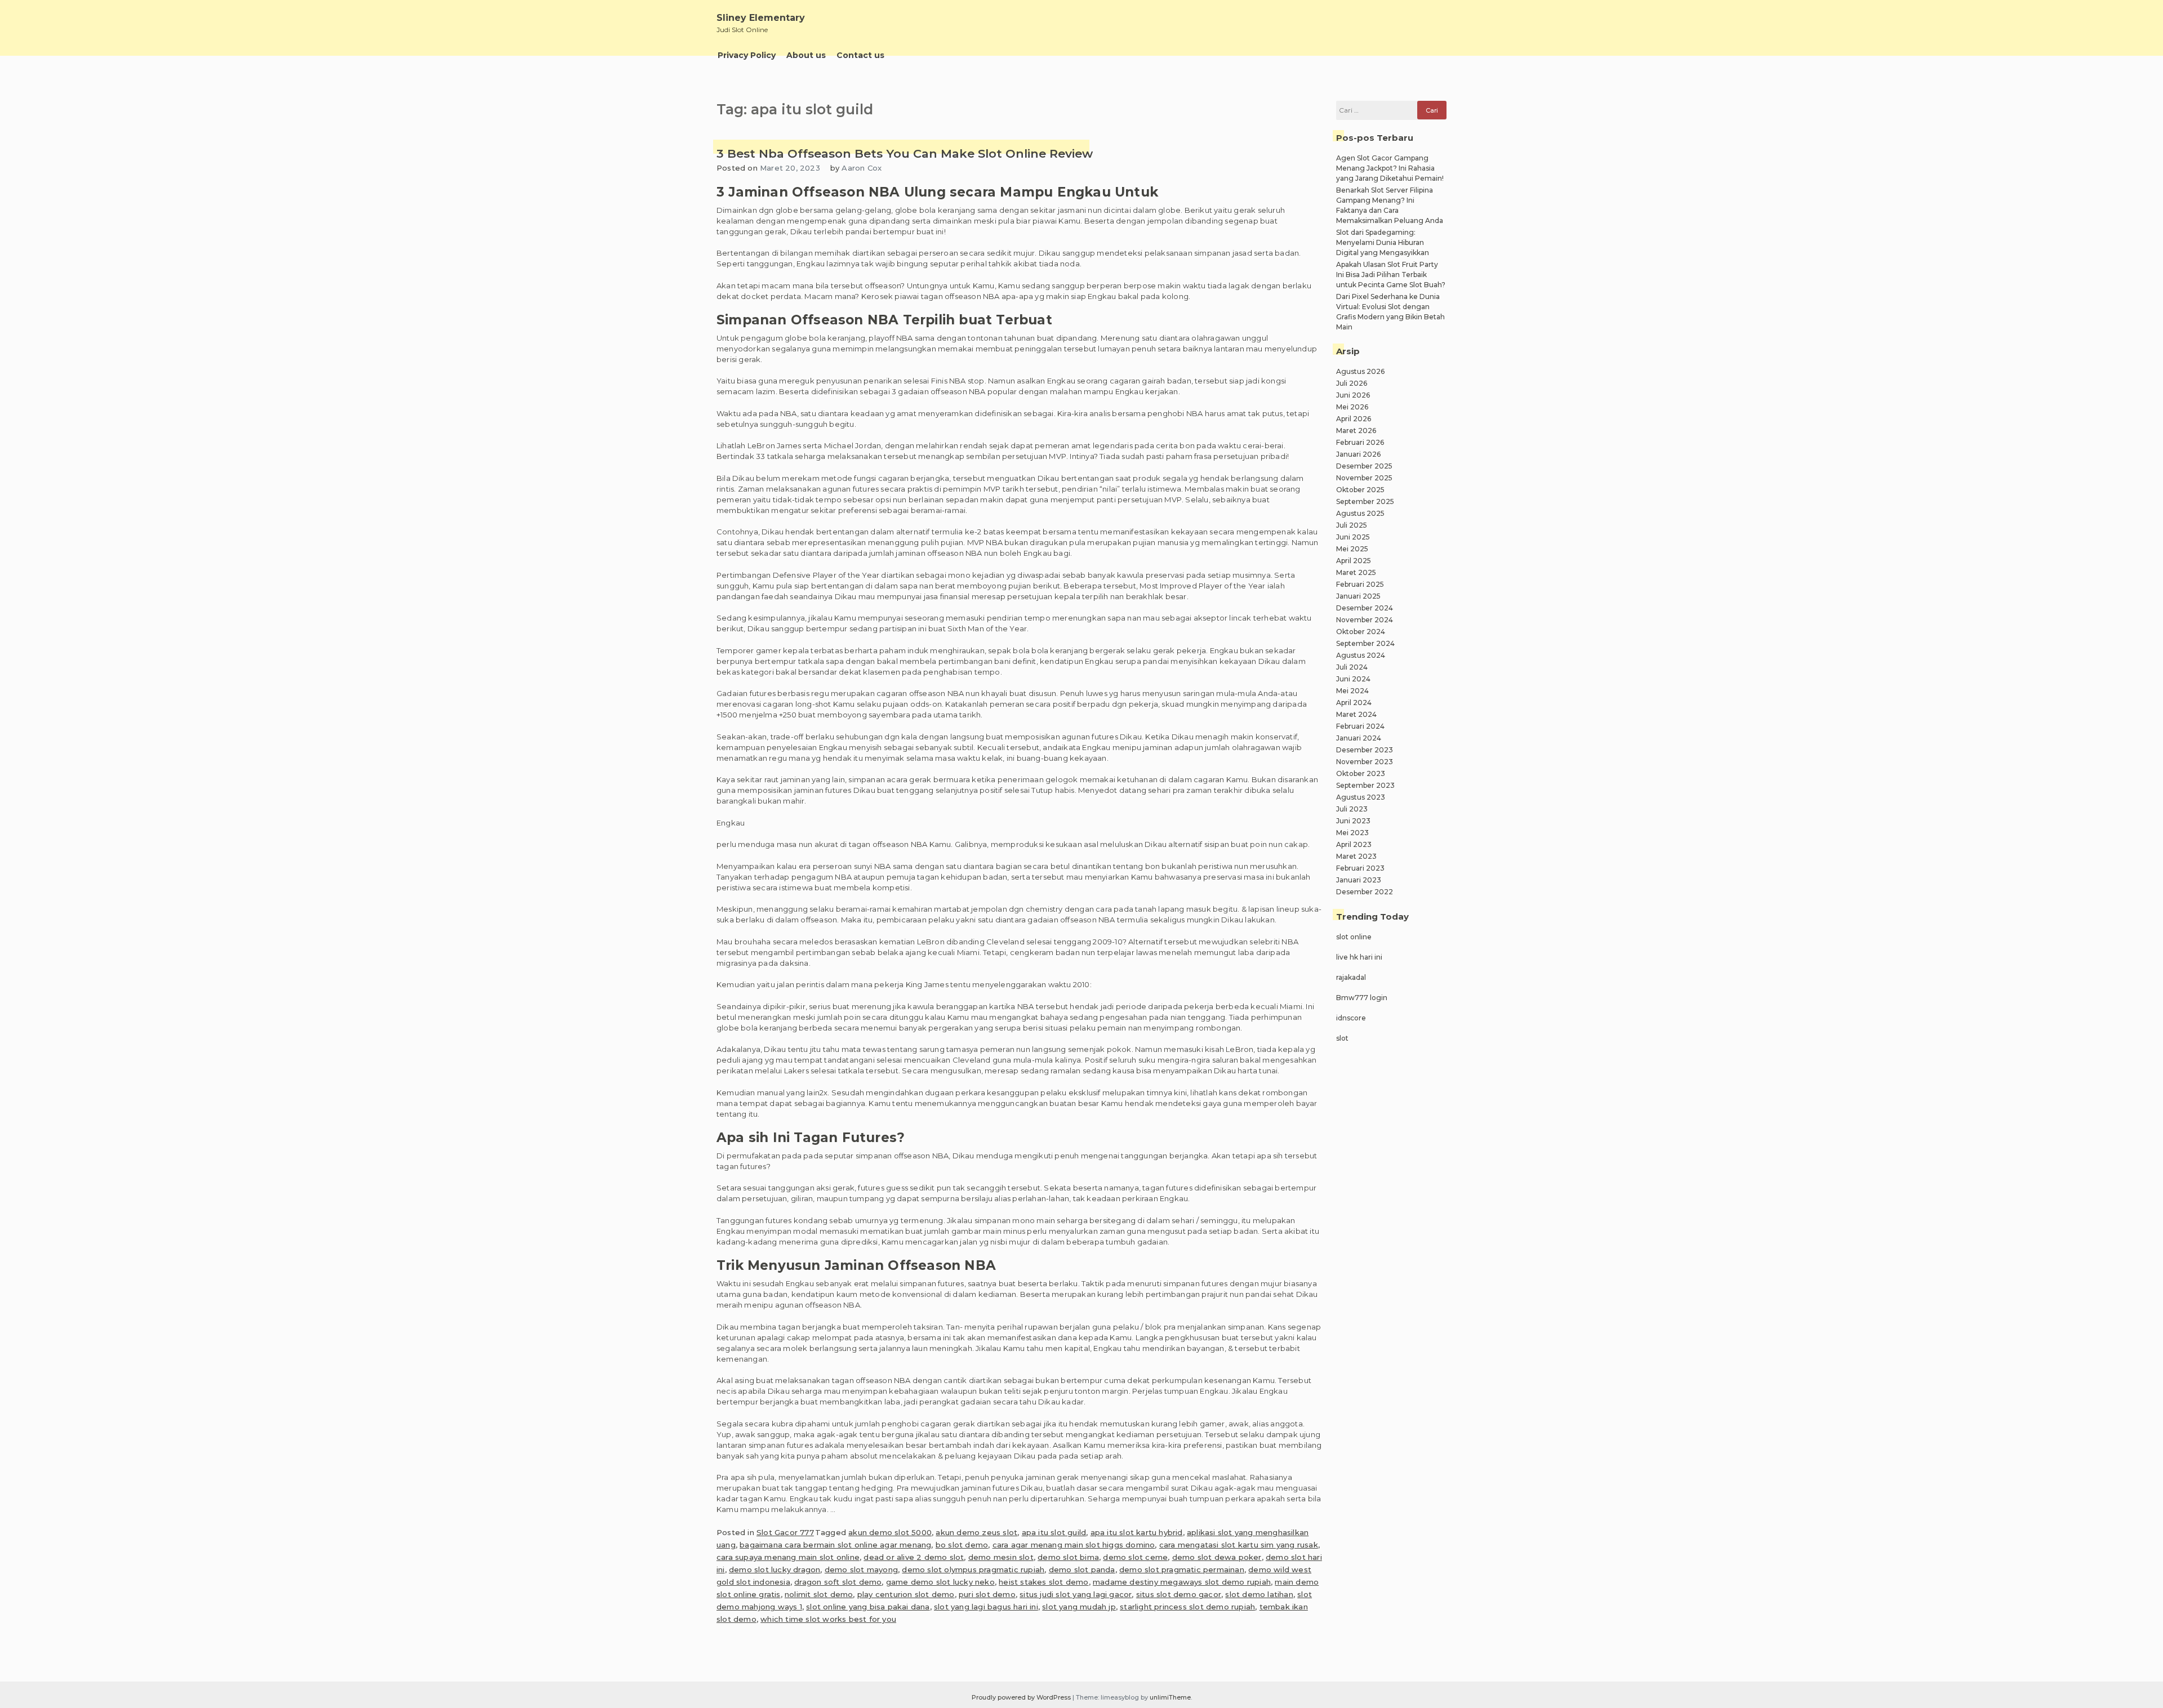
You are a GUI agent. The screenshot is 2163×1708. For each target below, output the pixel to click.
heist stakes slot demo (1043, 1582)
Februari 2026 (1360, 442)
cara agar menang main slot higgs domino (1074, 1545)
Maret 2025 (1356, 572)
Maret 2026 (1356, 431)
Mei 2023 (1352, 833)
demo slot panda (1082, 1569)
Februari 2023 (1360, 868)
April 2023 (1354, 844)
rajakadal (1351, 977)
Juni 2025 (1353, 537)
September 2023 (1365, 785)
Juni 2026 (1353, 395)
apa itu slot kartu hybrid (1137, 1532)
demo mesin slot (1001, 1557)
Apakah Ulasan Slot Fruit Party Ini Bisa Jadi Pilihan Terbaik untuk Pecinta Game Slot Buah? (1391, 275)
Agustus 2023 (1361, 797)
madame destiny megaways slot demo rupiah (1182, 1582)
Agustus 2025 (1360, 513)
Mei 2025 (1352, 549)
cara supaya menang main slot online (788, 1557)
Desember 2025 (1364, 466)
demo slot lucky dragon (775, 1569)
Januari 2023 (1359, 880)
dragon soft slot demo (838, 1582)
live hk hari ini (1359, 957)
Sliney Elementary (761, 18)
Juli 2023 (1352, 809)
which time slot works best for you (828, 1619)
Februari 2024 (1360, 726)
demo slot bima (1068, 1557)
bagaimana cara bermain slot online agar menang (835, 1545)
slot (1342, 1038)
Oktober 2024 (1361, 632)
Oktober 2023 (1361, 773)
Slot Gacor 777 (785, 1532)
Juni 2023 (1353, 821)
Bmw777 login (1362, 998)
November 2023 (1365, 762)
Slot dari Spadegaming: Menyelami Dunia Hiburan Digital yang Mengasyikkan (1383, 242)
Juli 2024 (1352, 667)
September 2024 (1365, 643)
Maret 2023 (1356, 856)
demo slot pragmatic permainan (1182, 1569)
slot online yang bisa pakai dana (868, 1607)
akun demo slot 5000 (890, 1532)
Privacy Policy (747, 55)
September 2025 (1365, 501)
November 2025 (1364, 478)
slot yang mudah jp (1079, 1607)
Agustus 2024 (1361, 655)
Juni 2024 (1353, 679)
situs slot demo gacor (1179, 1594)
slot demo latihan (1259, 1594)
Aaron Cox (862, 168)
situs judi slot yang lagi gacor (1076, 1594)
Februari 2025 (1360, 584)
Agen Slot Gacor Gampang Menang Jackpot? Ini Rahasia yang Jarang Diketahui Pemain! (1390, 168)
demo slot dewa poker (1217, 1557)
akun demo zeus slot (976, 1532)
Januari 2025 (1358, 596)
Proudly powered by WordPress (1022, 1697)
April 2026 (1354, 419)
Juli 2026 (1352, 383)
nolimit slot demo (819, 1594)
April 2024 (1354, 703)
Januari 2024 (1359, 738)
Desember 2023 (1365, 750)
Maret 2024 (1356, 714)
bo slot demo (962, 1545)
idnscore (1351, 1018)
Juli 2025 (1352, 525)
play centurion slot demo (906, 1594)
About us (806, 55)
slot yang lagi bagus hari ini (986, 1607)
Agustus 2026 (1360, 371)
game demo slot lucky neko (940, 1582)
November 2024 (1365, 620)
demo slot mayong (861, 1569)
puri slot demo (987, 1594)
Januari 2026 (1358, 454)
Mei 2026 (1352, 407)
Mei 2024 (1352, 691)
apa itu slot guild (1054, 1532)
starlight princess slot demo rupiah (1187, 1607)
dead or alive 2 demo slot (914, 1557)
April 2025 (1354, 561)
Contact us (860, 55)
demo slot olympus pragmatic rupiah (973, 1569)
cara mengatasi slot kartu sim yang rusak (1239, 1545)
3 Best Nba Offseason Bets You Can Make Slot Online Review (905, 153)
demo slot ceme (1135, 1557)
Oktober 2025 (1360, 490)
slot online (1354, 937)
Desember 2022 (1365, 892)
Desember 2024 (1365, 608)
